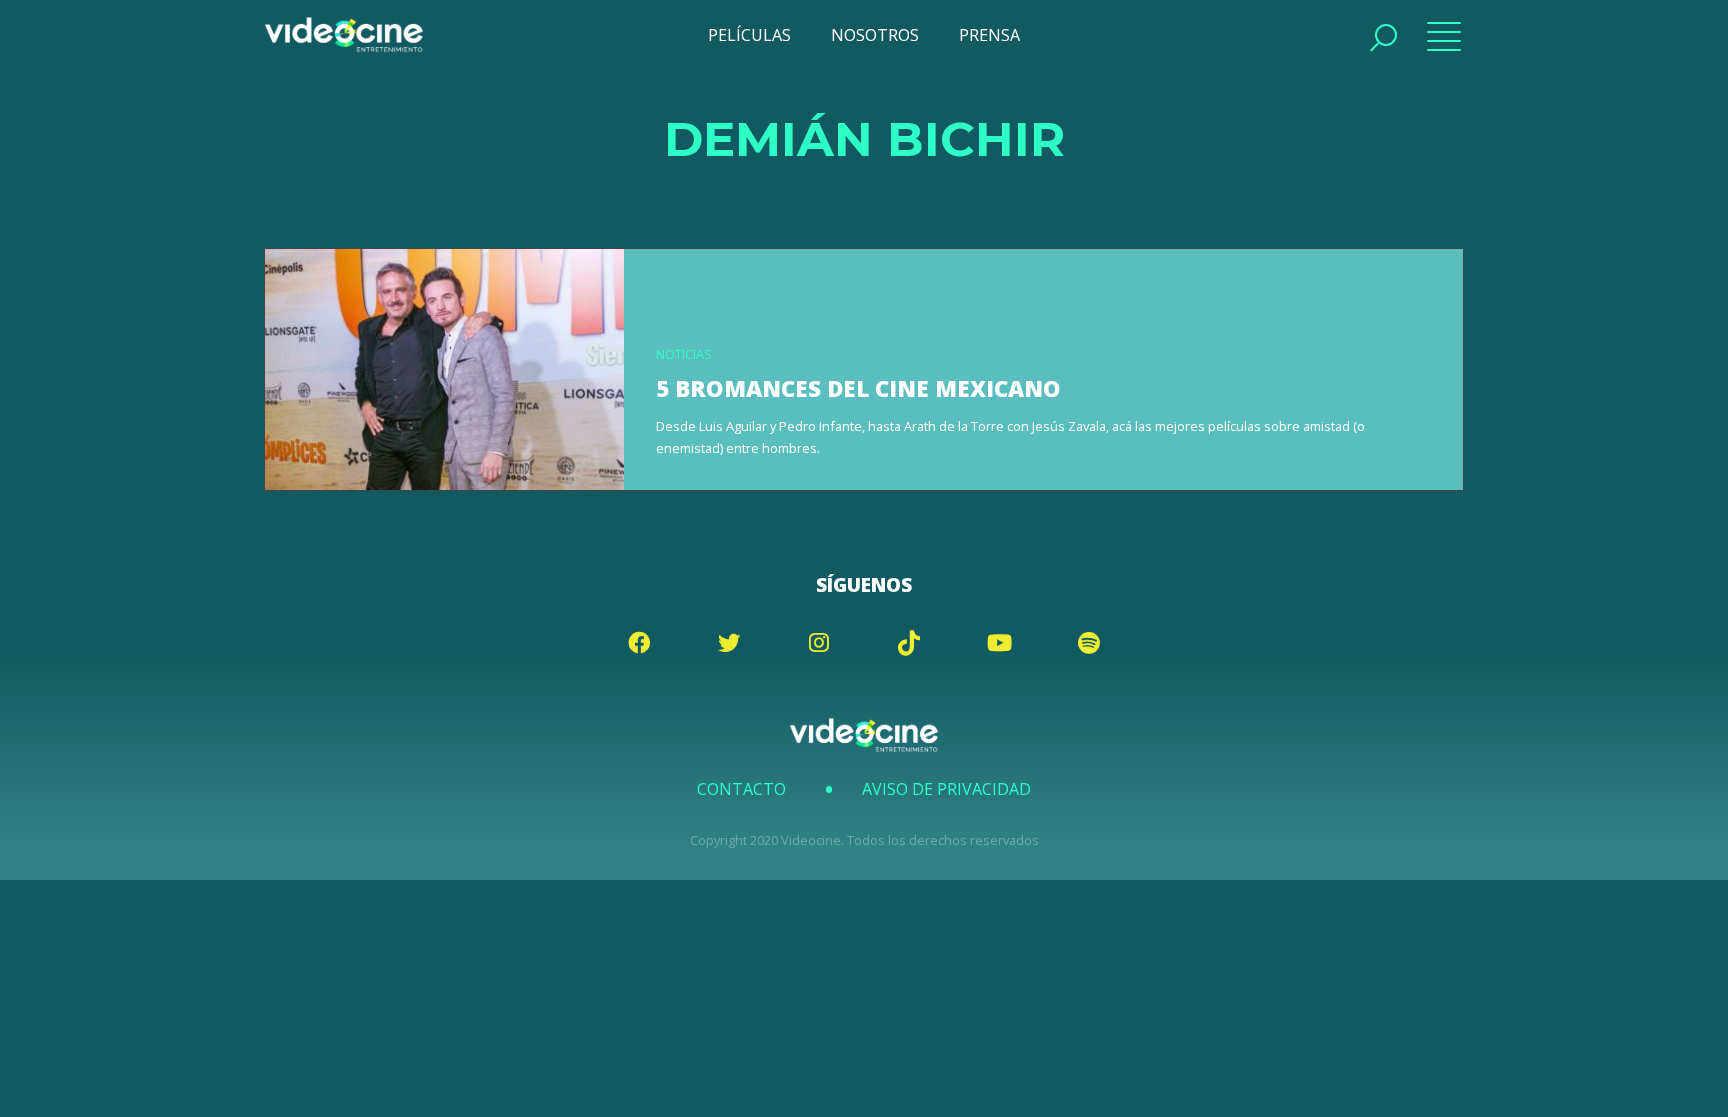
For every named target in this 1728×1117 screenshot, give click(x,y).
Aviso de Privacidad (946, 789)
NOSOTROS (875, 35)
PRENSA (989, 35)
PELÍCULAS (749, 35)
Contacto (741, 789)
